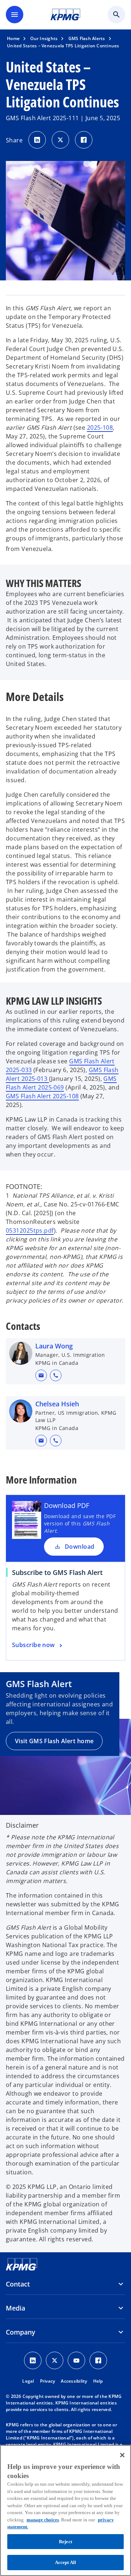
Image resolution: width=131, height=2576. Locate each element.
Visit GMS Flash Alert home (54, 1741)
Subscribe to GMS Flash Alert (57, 1572)
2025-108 (100, 428)
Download (80, 1547)
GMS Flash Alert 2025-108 (42, 1096)
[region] (65, 2510)
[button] (41, 1375)
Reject (65, 2542)
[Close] (122, 2455)
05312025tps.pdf (30, 1230)
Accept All (65, 2562)
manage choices (43, 2520)
